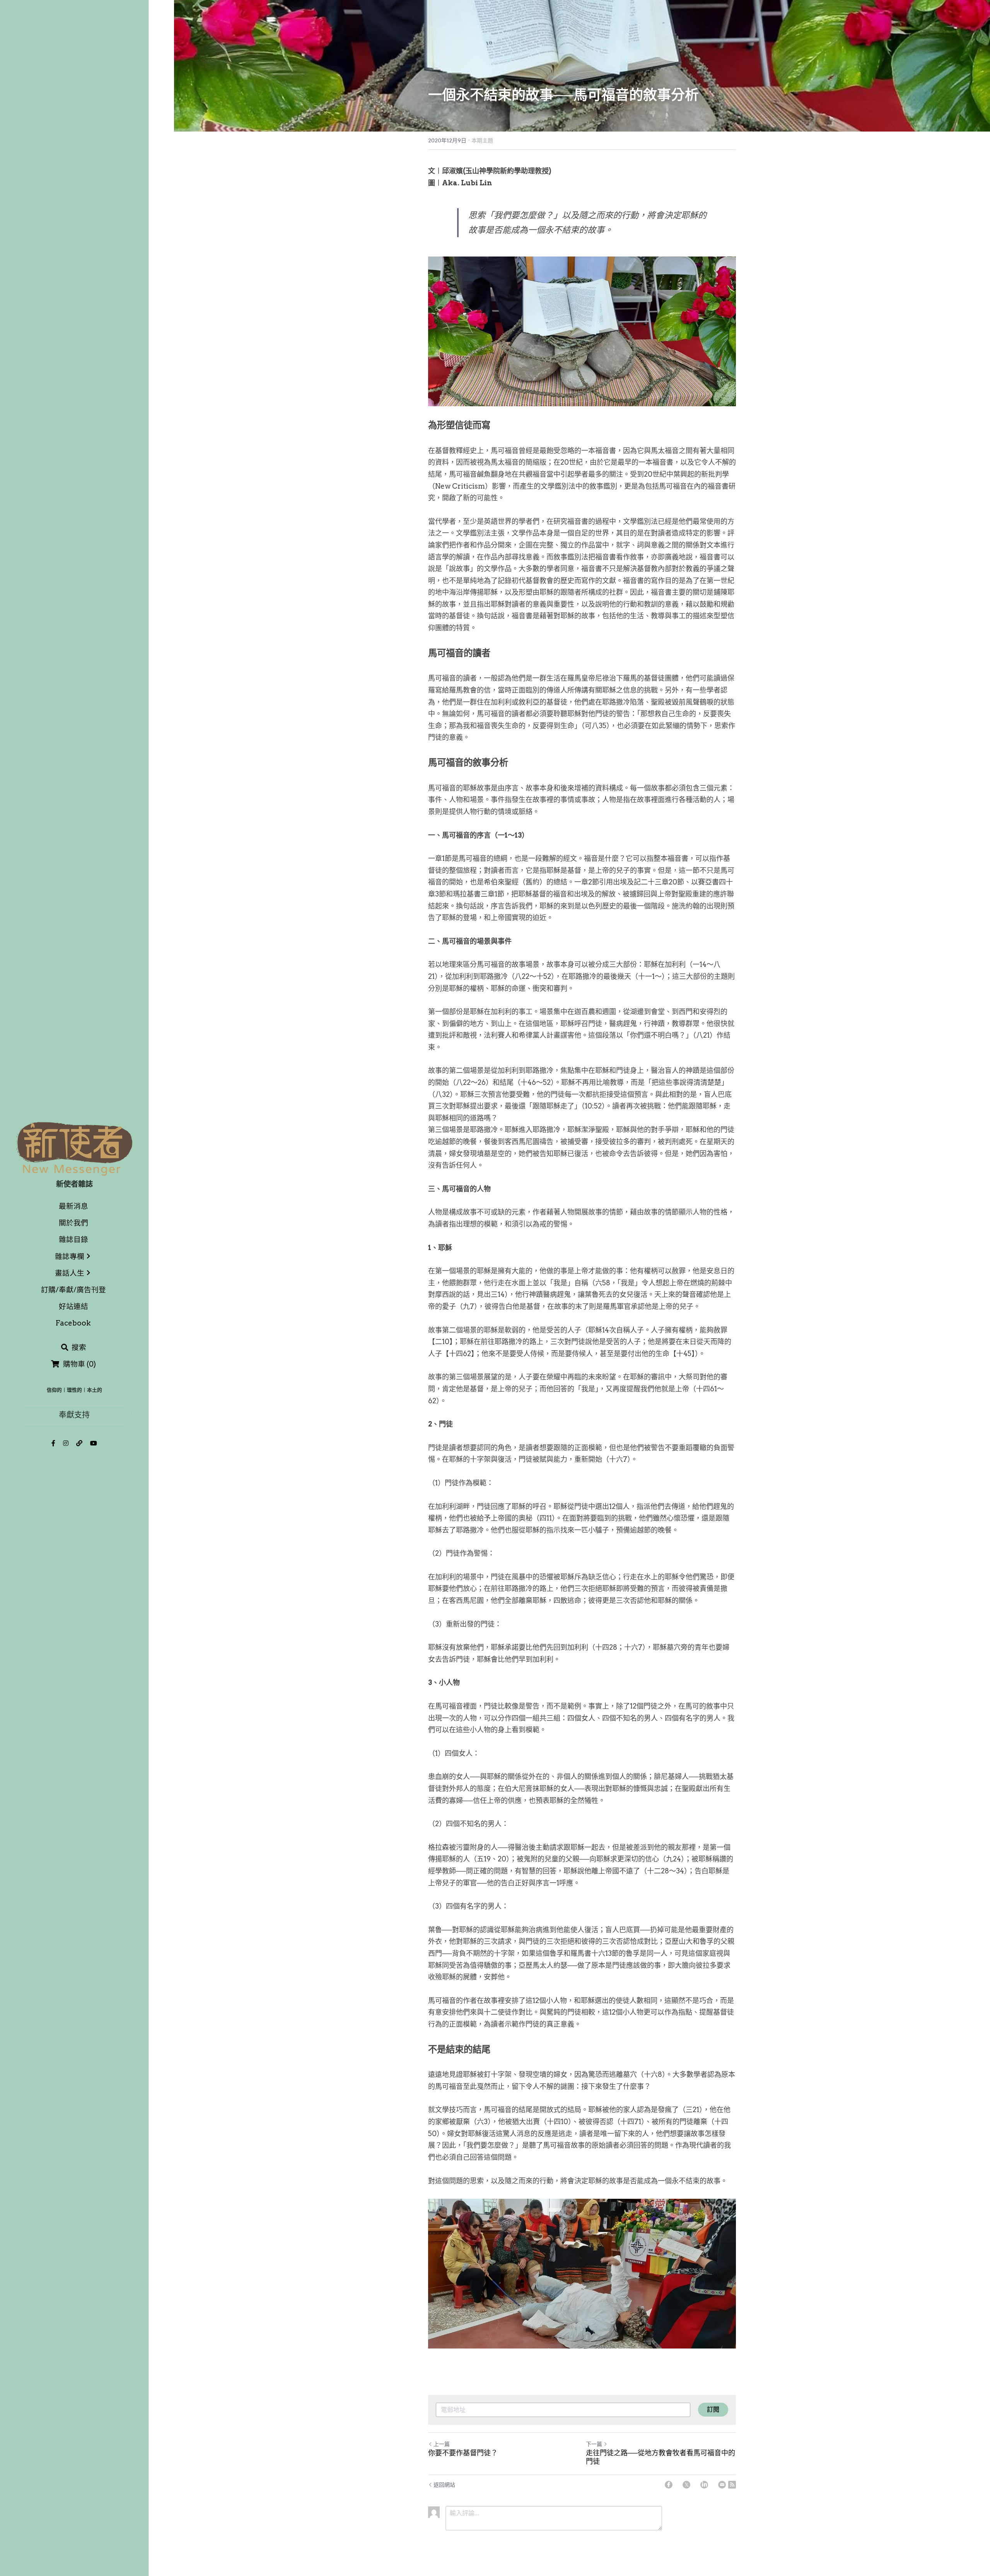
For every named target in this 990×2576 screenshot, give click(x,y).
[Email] (722, 2485)
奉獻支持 (74, 1415)
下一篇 (594, 2444)
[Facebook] (669, 2485)
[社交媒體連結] (53, 1443)
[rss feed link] (732, 2485)
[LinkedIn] (704, 2485)
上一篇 (442, 2444)
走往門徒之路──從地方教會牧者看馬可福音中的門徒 (661, 2457)
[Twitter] (686, 2485)
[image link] (74, 1148)
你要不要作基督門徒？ (463, 2453)
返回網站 (444, 2485)
